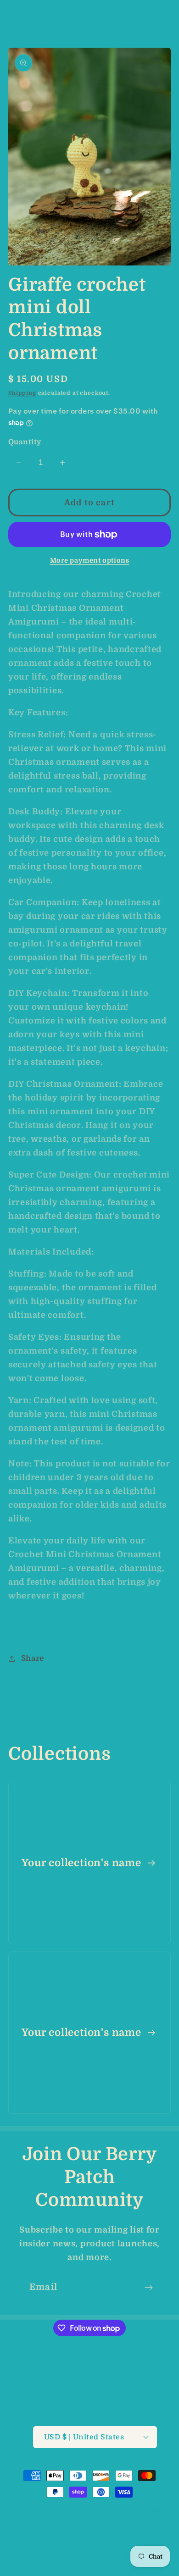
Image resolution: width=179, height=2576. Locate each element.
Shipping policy (127, 2539)
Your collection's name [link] (83, 1863)
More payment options (90, 560)
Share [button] (33, 1658)
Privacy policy (136, 2523)
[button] (14, 16)
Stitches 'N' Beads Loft (83, 2510)
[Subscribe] (148, 2288)
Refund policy (79, 2523)
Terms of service (64, 2539)
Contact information (95, 2555)
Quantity (25, 442)
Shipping (22, 393)
